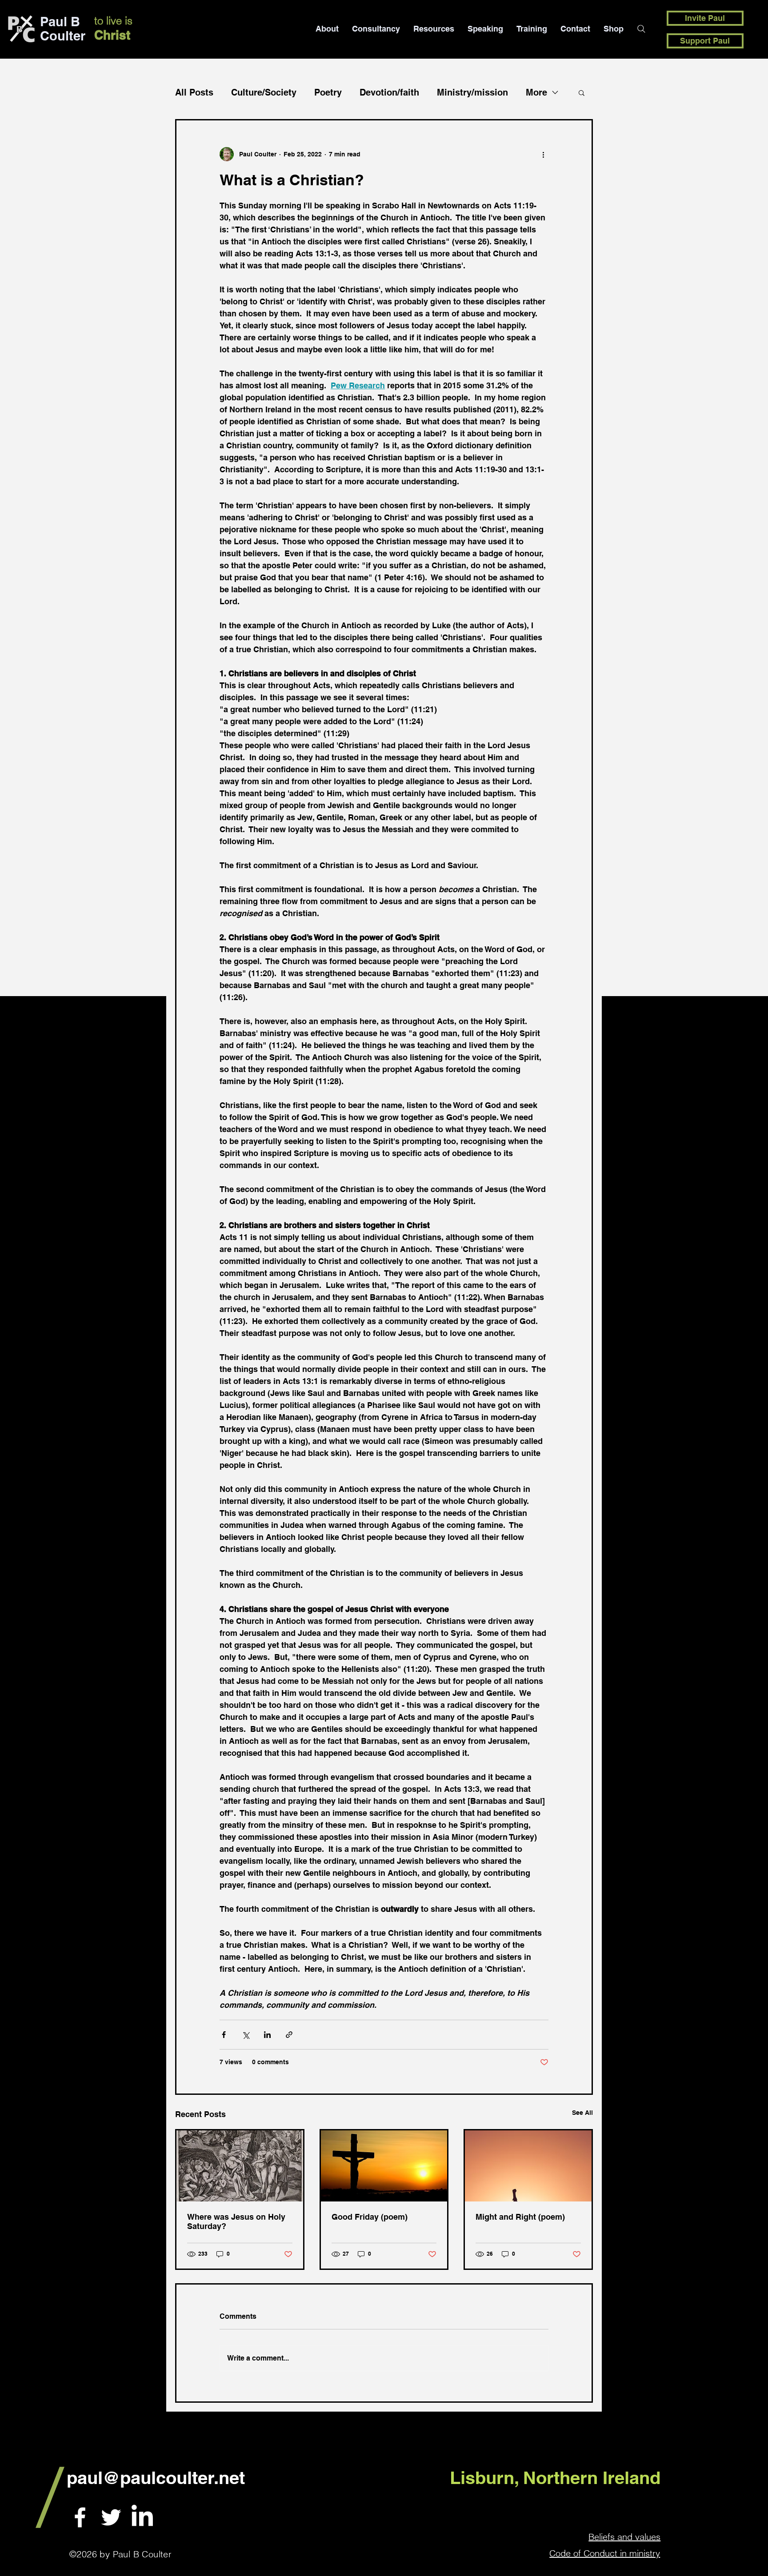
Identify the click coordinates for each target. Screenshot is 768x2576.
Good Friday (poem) (370, 2217)
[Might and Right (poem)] (528, 2166)
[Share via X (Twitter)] (246, 2035)
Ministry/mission (472, 92)
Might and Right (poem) (520, 2217)
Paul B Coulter (63, 29)
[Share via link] (289, 2035)
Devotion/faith (389, 92)
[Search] (641, 29)
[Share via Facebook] (224, 2035)
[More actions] (543, 154)
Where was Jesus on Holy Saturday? (236, 2221)
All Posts (194, 92)
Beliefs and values (624, 2537)
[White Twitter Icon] (111, 2517)
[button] (582, 92)
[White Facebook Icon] (80, 2517)
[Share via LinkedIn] (267, 2035)
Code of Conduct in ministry (605, 2553)
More (536, 92)
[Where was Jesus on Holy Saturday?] (240, 2166)
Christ (112, 35)
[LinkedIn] (142, 2517)
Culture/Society (264, 92)
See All (582, 2113)
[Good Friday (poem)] (384, 2166)
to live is (113, 21)
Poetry (328, 92)
